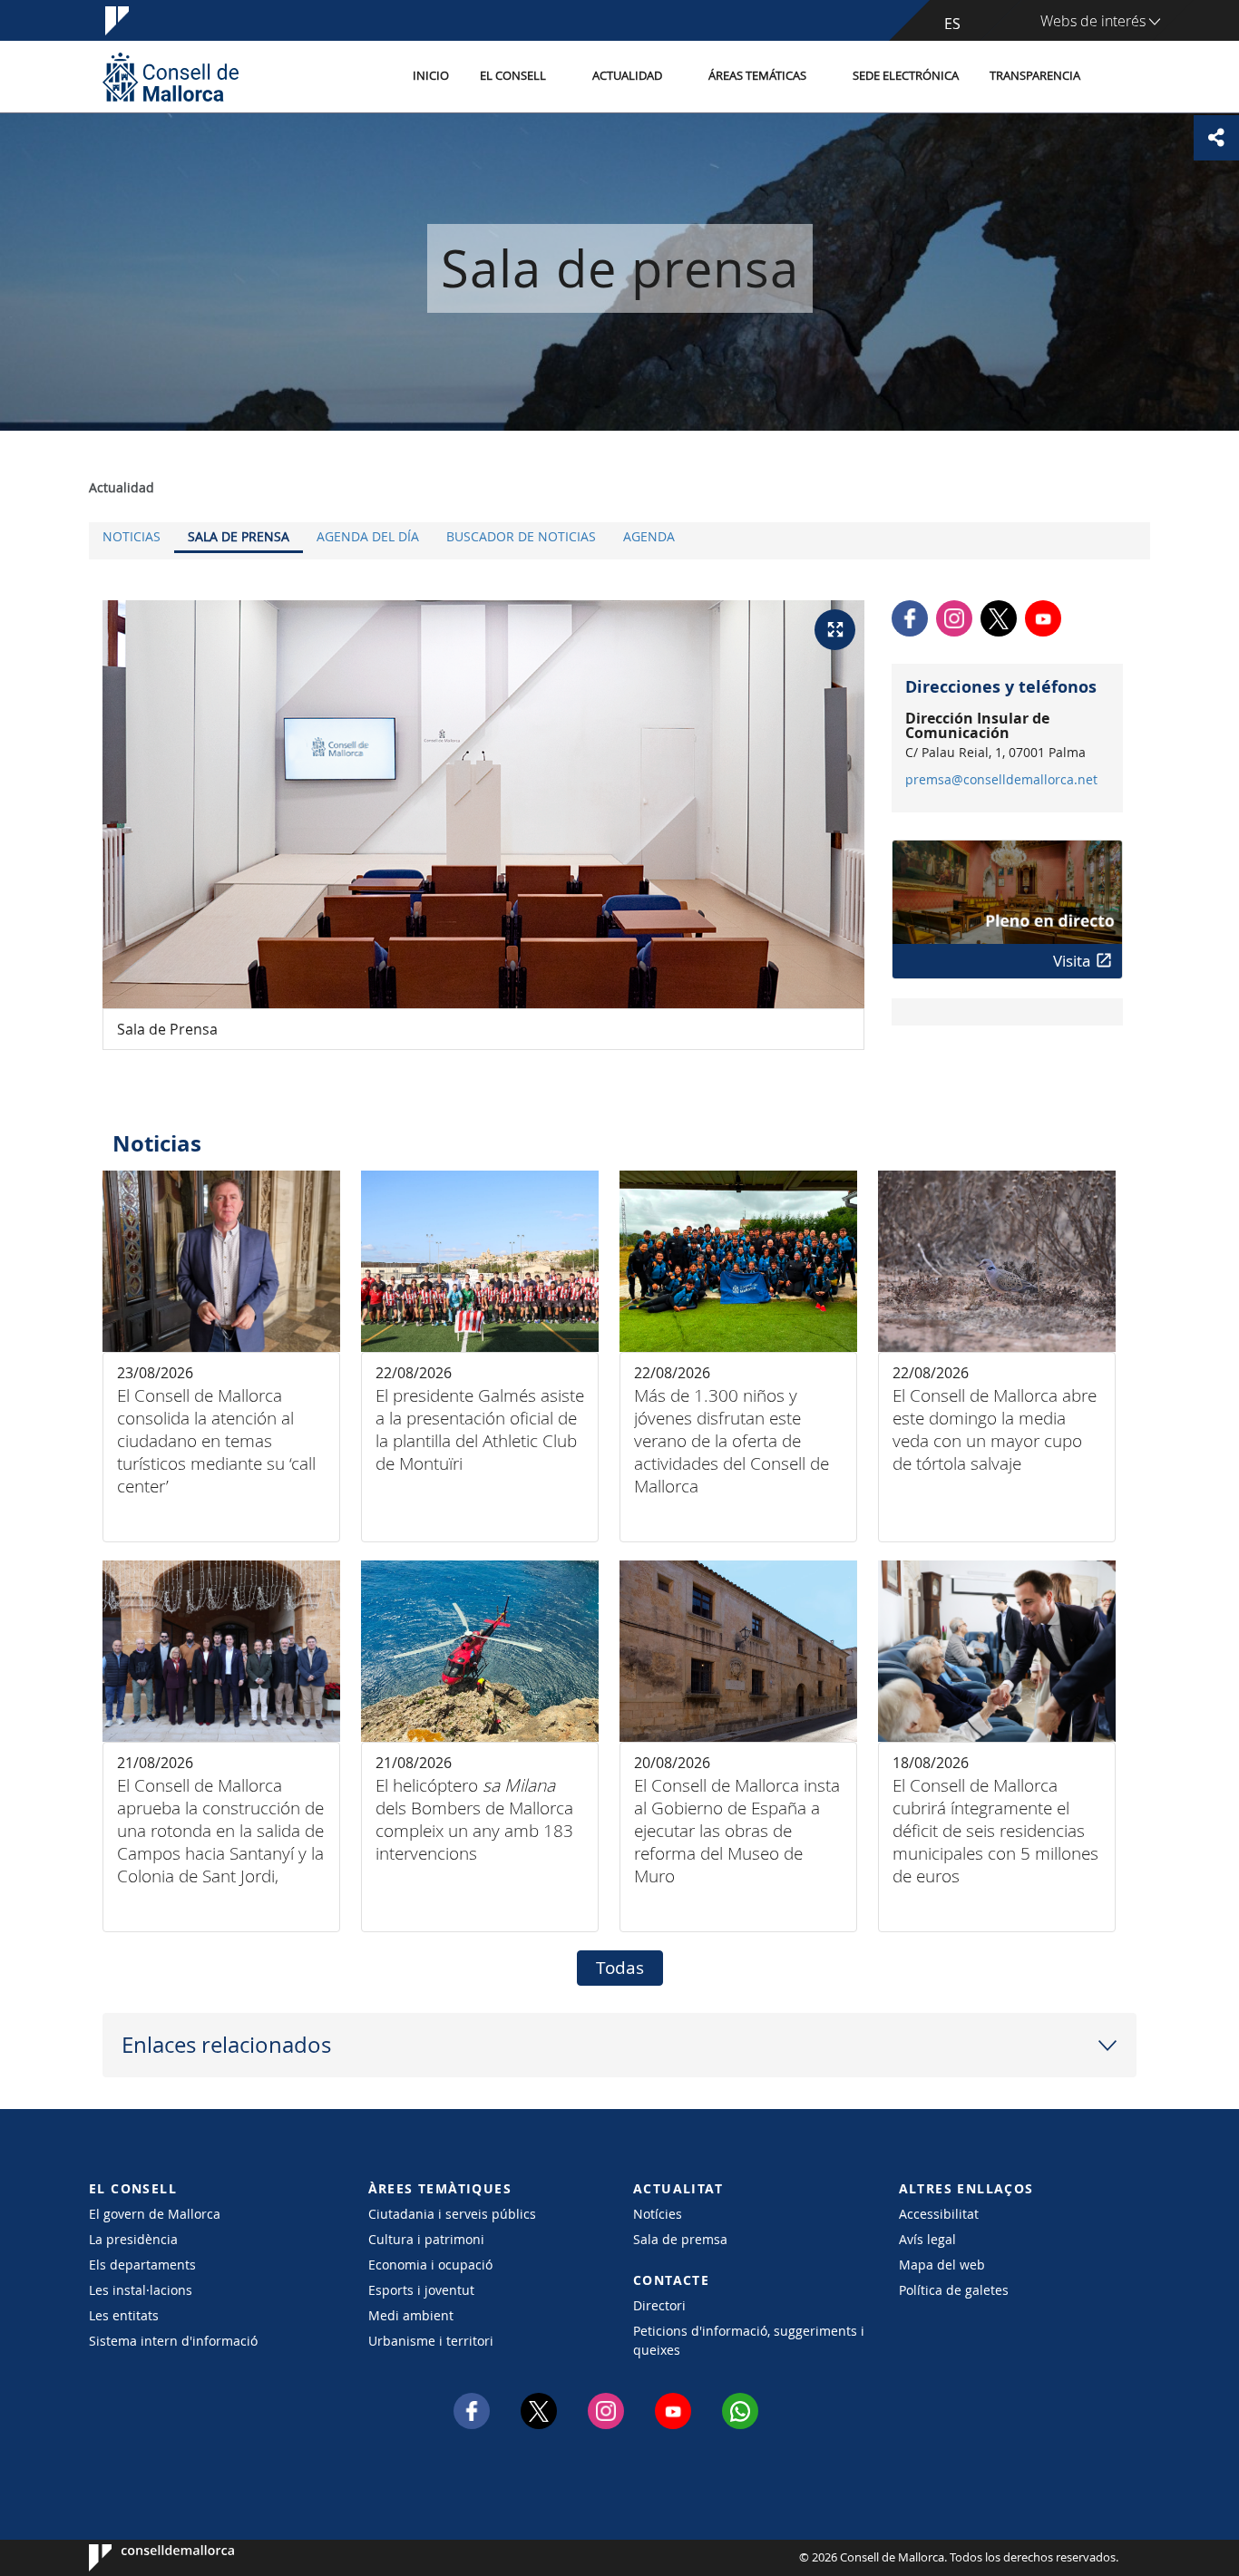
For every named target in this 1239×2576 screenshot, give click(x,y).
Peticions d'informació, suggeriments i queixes (749, 2340)
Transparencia (1035, 76)
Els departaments (142, 2265)
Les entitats (124, 2315)
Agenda (649, 536)
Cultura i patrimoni (426, 2239)
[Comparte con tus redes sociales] (1216, 138)
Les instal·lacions (141, 2290)
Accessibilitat (939, 2214)
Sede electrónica (906, 76)
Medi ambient (411, 2315)
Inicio (431, 76)
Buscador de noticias (521, 536)
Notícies (658, 2214)
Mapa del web (942, 2265)
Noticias (132, 536)
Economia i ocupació (430, 2265)
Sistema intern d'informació (173, 2341)
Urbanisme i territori (431, 2341)
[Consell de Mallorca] (171, 77)
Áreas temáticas (757, 76)
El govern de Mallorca (155, 2214)
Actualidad (627, 76)
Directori (659, 2305)
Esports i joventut (421, 2290)
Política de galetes (954, 2290)
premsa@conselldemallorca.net (1001, 780)
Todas (620, 1968)
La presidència (133, 2239)
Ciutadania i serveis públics (452, 2214)
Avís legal (927, 2239)
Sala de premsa (680, 2239)
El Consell (513, 76)
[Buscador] (1115, 77)
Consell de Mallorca (144, 2558)
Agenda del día (368, 536)
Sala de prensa (239, 536)
